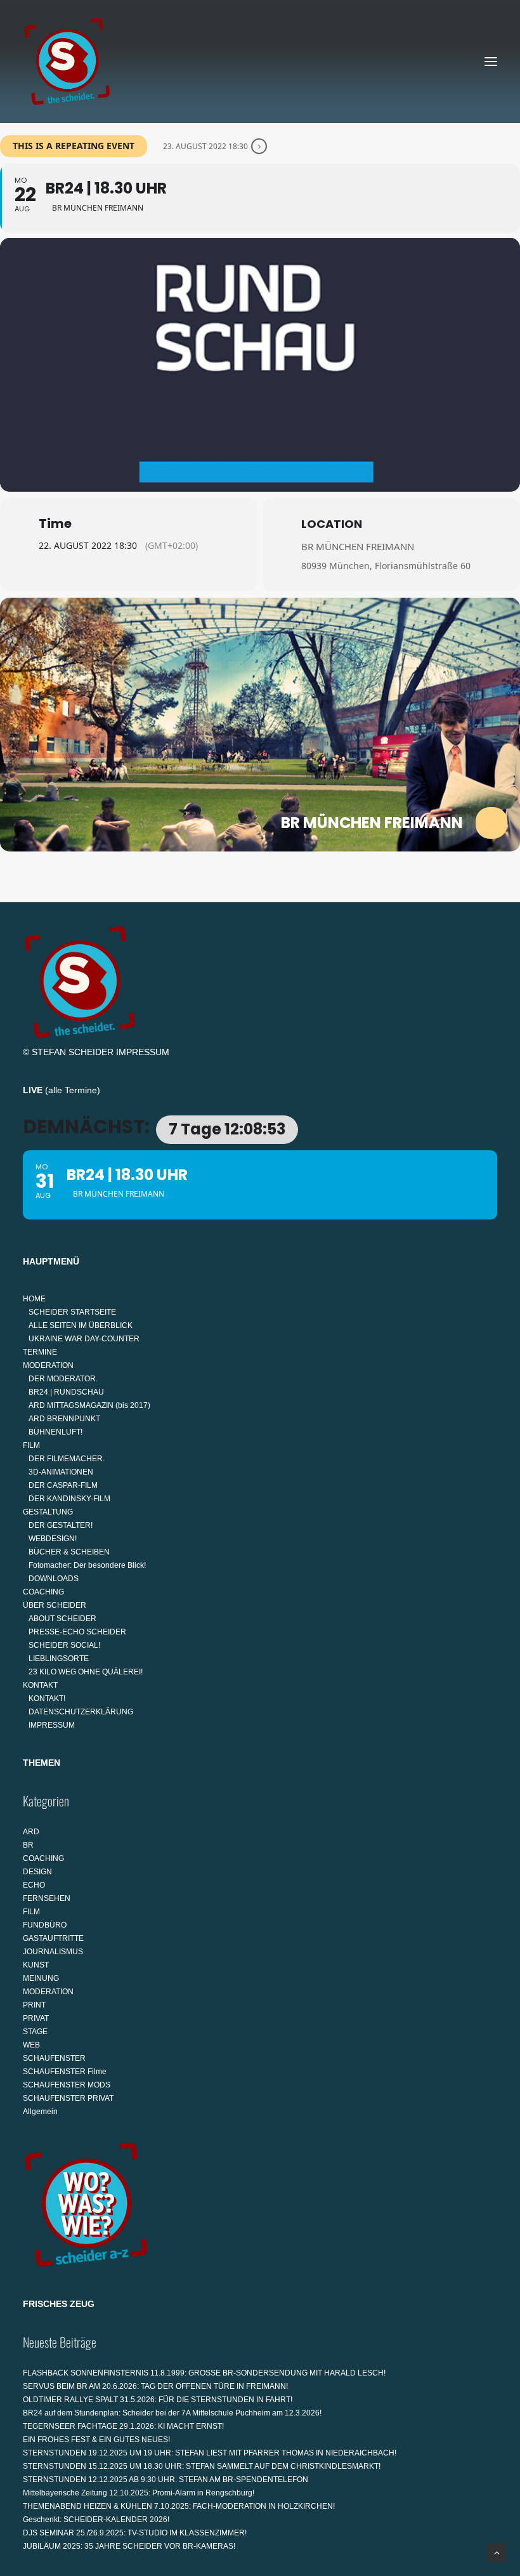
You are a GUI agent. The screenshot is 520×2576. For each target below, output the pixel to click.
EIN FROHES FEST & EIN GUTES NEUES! (96, 2440)
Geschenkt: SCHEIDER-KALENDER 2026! (96, 2520)
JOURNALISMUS (53, 1952)
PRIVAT (36, 2018)
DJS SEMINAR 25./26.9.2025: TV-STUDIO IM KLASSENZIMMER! (135, 2533)
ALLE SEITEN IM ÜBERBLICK (81, 1325)
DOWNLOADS (54, 1579)
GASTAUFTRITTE (53, 1938)
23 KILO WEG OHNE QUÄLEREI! (86, 1672)
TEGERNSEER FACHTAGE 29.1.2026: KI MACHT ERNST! (123, 2426)
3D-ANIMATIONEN (61, 1472)
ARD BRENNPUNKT (64, 1419)
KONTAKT (40, 1685)
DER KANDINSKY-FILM (69, 1499)
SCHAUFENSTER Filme (65, 2072)
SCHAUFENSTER (54, 2058)
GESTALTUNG (48, 1512)
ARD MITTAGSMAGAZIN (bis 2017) (89, 1405)
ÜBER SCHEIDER (55, 1605)
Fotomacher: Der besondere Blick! (87, 1565)
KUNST (36, 1965)
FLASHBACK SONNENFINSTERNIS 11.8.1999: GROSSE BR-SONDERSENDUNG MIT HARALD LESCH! (204, 2373)
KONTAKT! (47, 1699)
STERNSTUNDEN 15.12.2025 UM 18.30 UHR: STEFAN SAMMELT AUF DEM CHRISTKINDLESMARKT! (202, 2466)
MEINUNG (41, 1978)
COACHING (43, 1592)
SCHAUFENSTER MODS (67, 2085)
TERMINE (40, 1352)
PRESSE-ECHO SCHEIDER (77, 1632)
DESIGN (37, 1872)
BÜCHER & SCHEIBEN (69, 1552)
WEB (31, 2045)
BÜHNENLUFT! (55, 1432)
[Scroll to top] (497, 2552)
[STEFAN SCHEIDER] (67, 62)
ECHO (34, 1885)
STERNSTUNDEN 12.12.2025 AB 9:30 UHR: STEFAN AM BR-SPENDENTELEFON (166, 2480)
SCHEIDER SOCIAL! (64, 1645)
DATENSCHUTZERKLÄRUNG (81, 1712)
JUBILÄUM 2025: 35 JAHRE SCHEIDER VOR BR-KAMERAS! (129, 2546)
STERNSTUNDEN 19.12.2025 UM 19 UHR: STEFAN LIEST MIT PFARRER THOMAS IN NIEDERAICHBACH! (210, 2453)
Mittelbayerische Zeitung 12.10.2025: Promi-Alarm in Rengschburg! (139, 2493)
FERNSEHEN (47, 1898)
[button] (491, 62)
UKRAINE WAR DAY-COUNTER (84, 1339)
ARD (31, 1832)
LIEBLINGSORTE (59, 1659)
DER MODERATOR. (63, 1379)
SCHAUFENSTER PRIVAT (68, 2098)
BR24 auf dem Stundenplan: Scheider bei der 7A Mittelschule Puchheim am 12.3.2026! (172, 2413)
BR (28, 1845)
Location (332, 524)
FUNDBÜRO (45, 1925)
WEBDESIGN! (53, 1539)
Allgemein (40, 2112)
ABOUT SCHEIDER (62, 1619)
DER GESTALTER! (61, 1525)
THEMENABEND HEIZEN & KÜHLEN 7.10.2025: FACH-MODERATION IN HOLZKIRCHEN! (179, 2506)
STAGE (35, 2032)
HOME (34, 1299)
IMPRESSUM (143, 1052)
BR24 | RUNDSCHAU (66, 1392)
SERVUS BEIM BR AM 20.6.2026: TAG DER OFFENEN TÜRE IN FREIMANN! (155, 2386)
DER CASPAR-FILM (63, 1485)
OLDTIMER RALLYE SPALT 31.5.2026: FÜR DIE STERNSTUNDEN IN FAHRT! (158, 2400)
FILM (31, 1445)
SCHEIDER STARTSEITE (72, 1312)
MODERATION (48, 1365)
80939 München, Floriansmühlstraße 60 (386, 566)
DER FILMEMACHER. (67, 1459)
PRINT (34, 2005)
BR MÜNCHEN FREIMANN (358, 546)
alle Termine (73, 1090)
